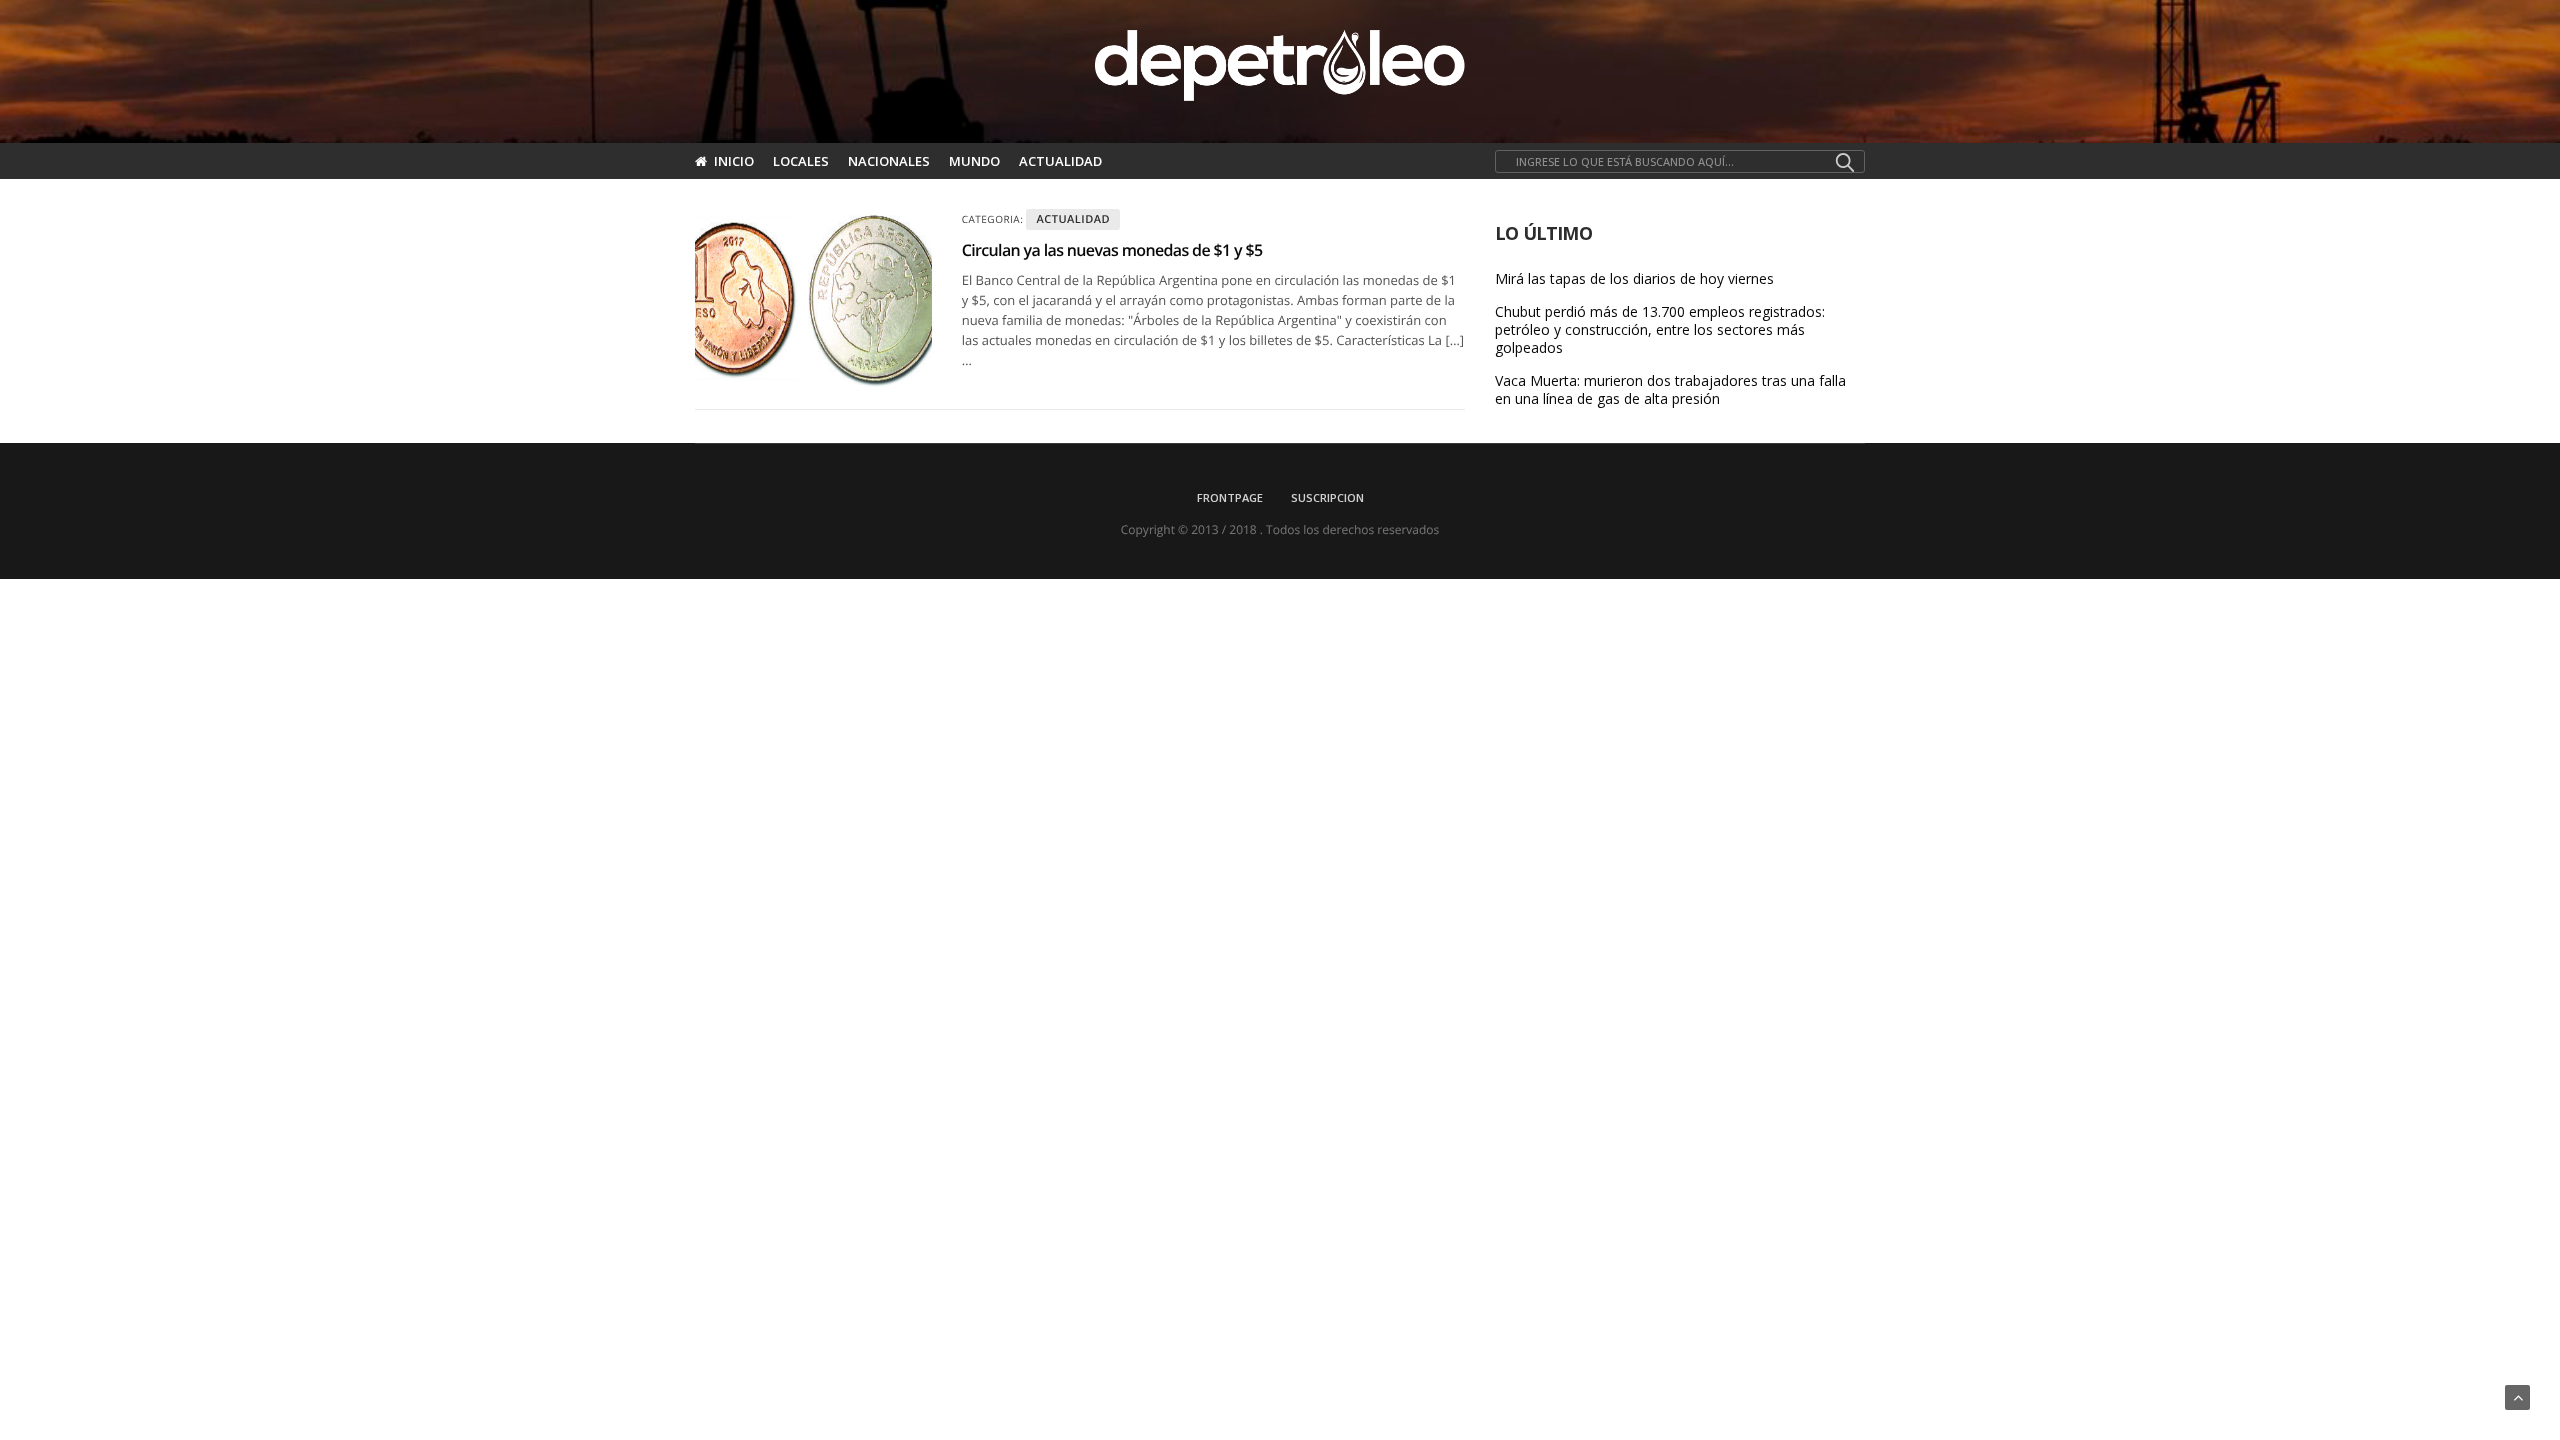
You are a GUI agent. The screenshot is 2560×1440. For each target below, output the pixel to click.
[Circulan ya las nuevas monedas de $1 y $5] (813, 299)
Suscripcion (1327, 497)
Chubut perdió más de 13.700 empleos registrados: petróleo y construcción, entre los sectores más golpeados (1660, 330)
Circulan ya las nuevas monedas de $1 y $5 (1112, 250)
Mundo (974, 161)
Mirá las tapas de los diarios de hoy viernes (1634, 279)
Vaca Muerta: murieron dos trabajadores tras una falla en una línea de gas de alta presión (1670, 390)
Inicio (734, 161)
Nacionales (889, 161)
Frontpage (1230, 497)
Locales (801, 161)
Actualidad (1060, 161)
